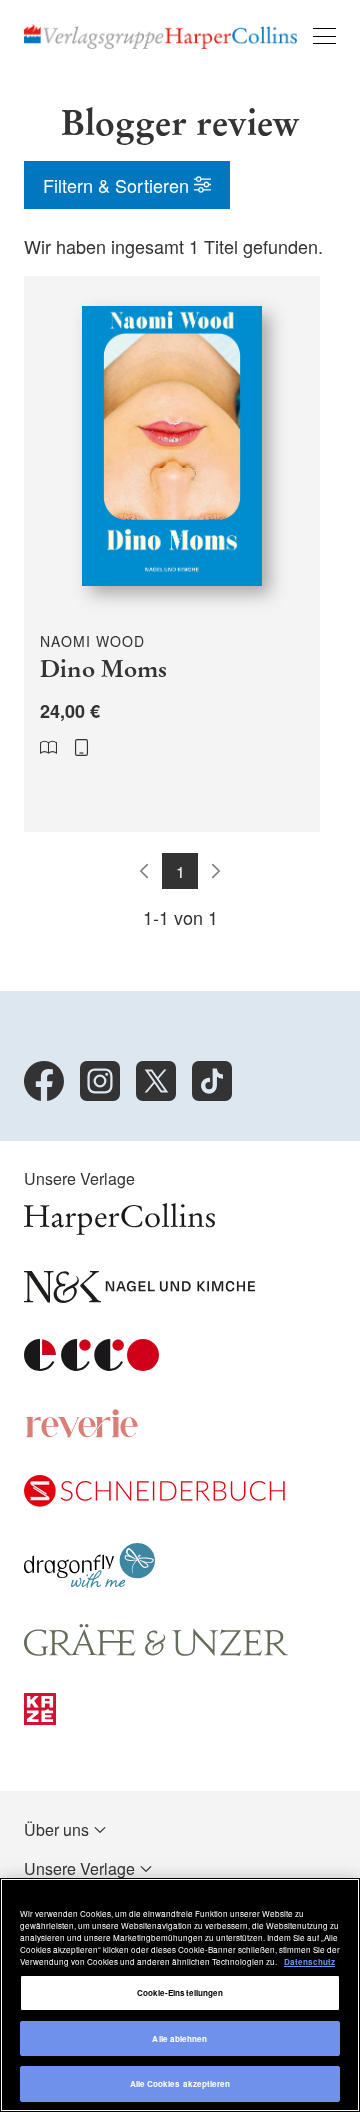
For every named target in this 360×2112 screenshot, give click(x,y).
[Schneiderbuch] (154, 1500)
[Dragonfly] (89, 1581)
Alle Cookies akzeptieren (180, 2083)
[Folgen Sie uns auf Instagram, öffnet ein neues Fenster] (100, 1081)
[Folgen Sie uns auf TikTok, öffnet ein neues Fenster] (212, 1081)
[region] (180, 1995)
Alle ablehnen (179, 2038)
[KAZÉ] (40, 1718)
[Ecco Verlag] (91, 1364)
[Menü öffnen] (324, 36)
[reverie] (82, 1432)
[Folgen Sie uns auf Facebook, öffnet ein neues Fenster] (44, 1081)
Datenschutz (309, 1961)
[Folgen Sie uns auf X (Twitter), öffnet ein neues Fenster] (156, 1081)
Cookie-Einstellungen (180, 1992)
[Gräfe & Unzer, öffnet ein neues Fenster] (156, 1650)
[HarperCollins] (119, 1228)
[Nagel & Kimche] (139, 1296)
